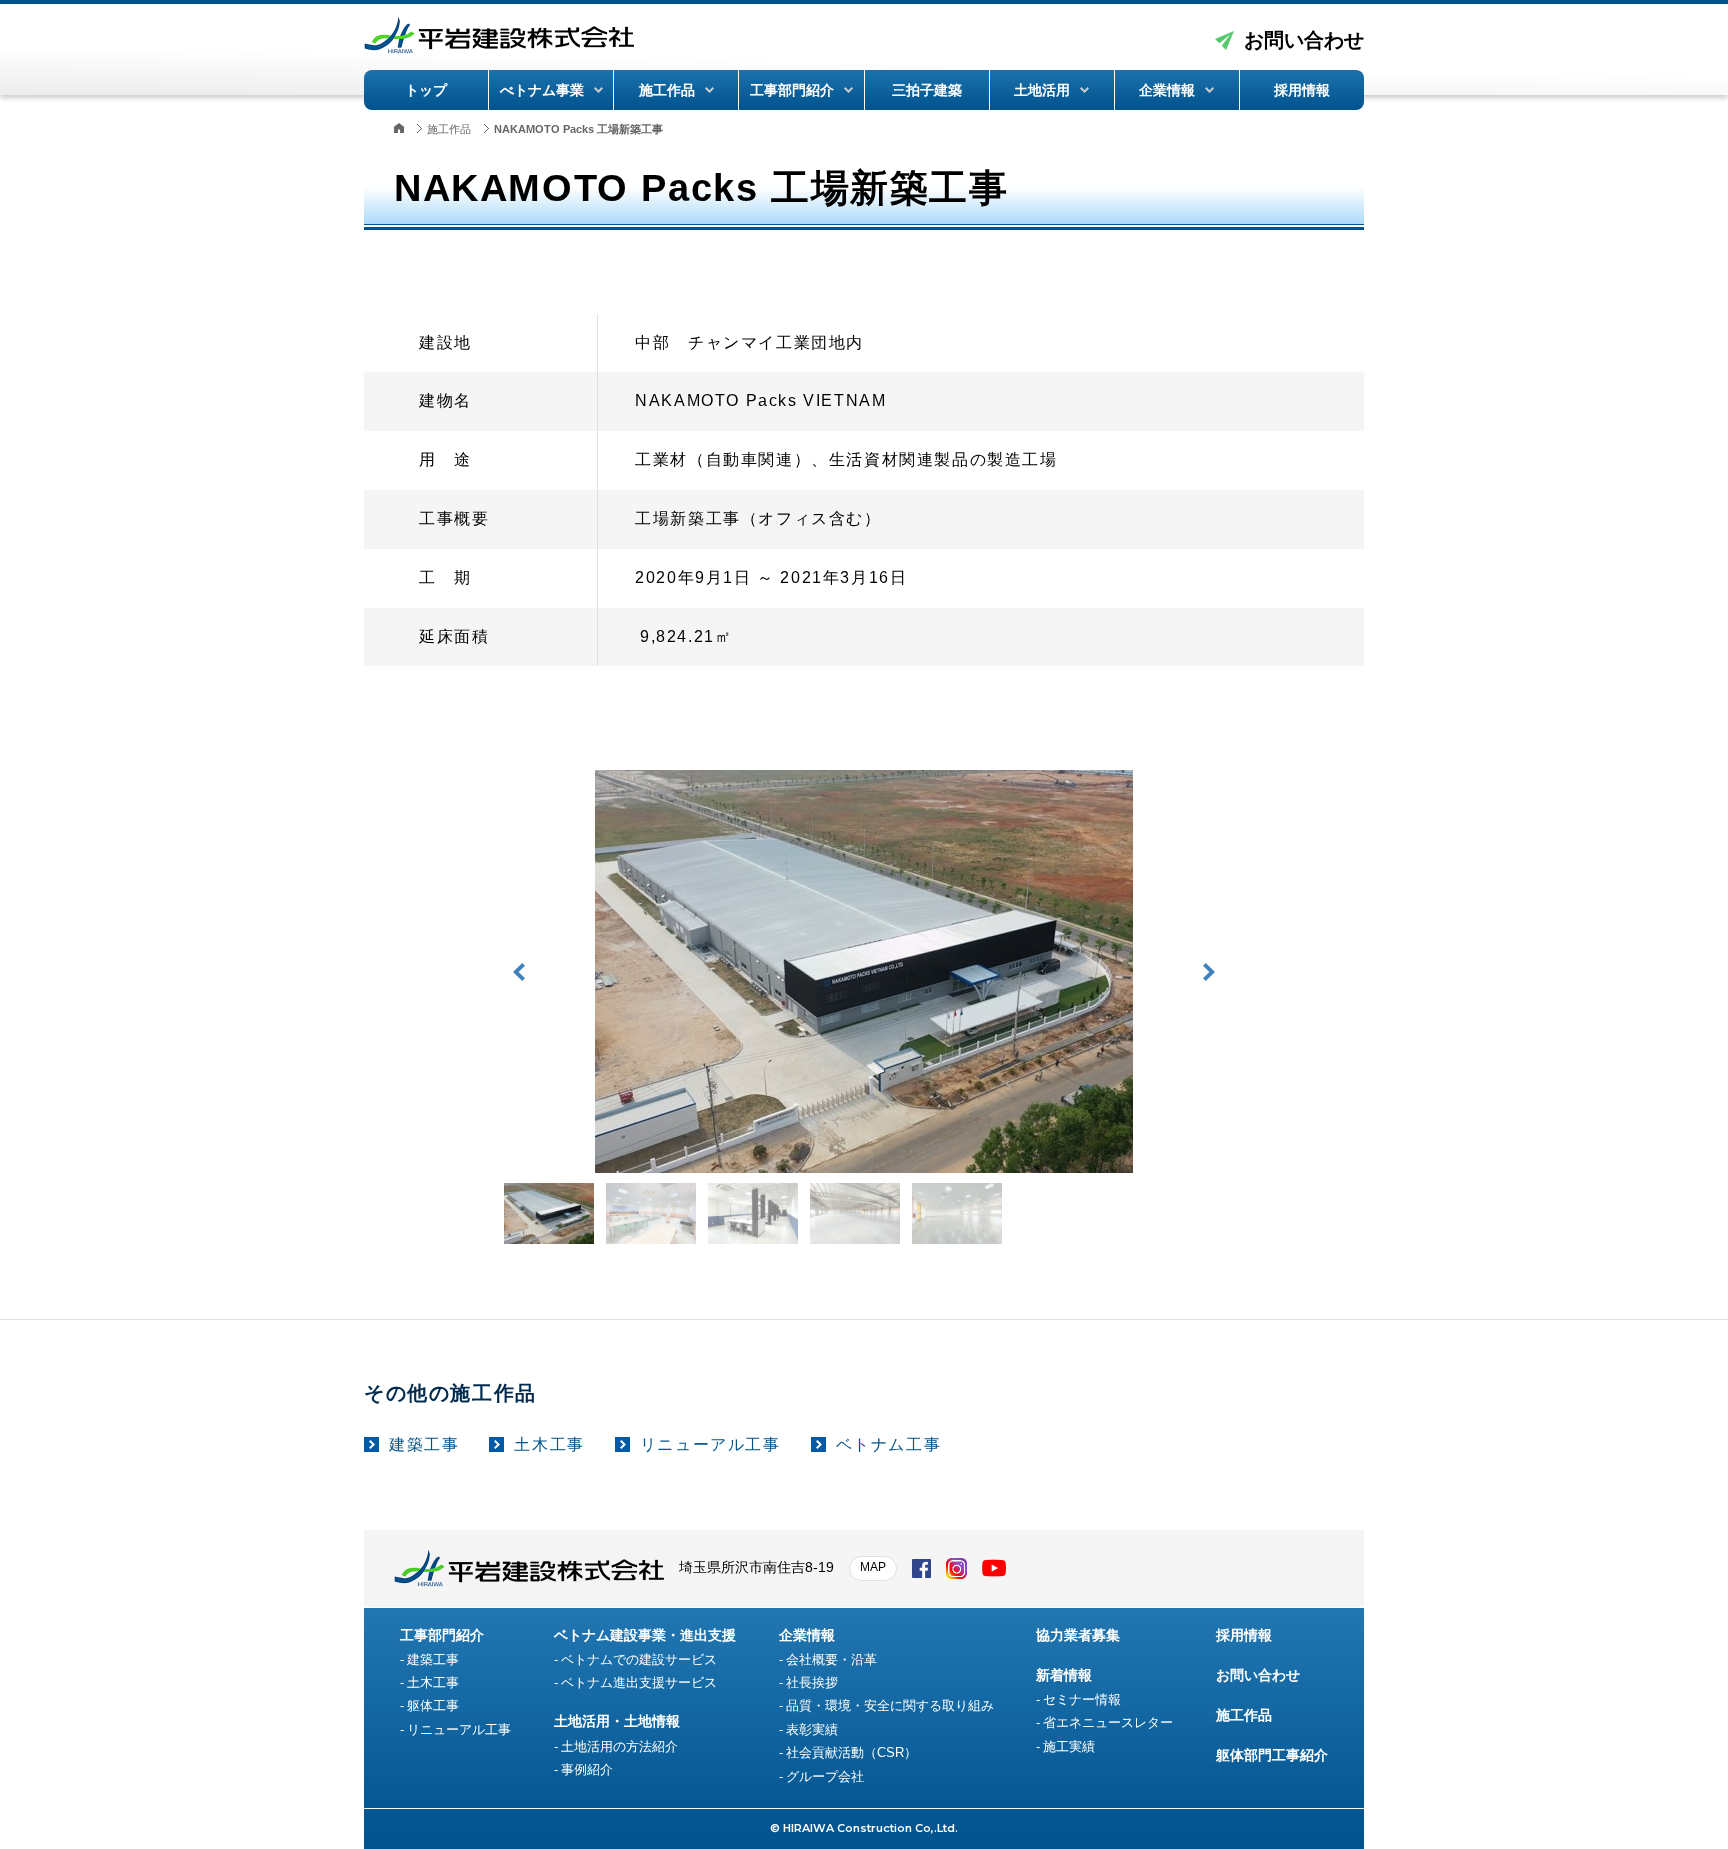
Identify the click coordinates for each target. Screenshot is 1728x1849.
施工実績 (1069, 1746)
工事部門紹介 (792, 90)
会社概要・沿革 (831, 1659)
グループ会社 (825, 1776)
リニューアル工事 (710, 1444)
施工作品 (667, 90)
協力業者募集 (1078, 1635)
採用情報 (1302, 90)
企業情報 (1167, 90)
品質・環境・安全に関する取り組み (890, 1705)
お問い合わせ (1304, 40)
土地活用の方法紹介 (619, 1746)
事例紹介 (587, 1769)
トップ (426, 90)
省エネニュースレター (1108, 1722)
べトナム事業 (542, 90)
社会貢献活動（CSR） (851, 1752)
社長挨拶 (812, 1682)
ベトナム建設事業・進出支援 (645, 1635)
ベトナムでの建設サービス (639, 1659)
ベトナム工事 (889, 1444)
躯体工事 (433, 1705)
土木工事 (549, 1444)
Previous (519, 972)
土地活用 (1042, 90)
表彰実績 (812, 1729)
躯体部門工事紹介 (1272, 1755)
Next (1209, 972)
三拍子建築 (927, 90)
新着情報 (1064, 1675)
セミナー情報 (1082, 1699)
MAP (873, 1567)
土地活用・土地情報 (617, 1721)
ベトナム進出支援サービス (639, 1682)
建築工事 (424, 1444)
